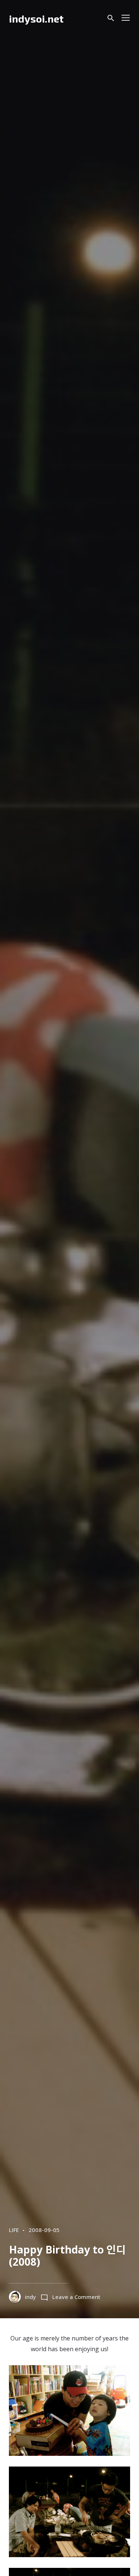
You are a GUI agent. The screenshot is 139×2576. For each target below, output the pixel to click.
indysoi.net (36, 18)
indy (30, 2297)
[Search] (111, 18)
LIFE (14, 2230)
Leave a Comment (76, 2297)
